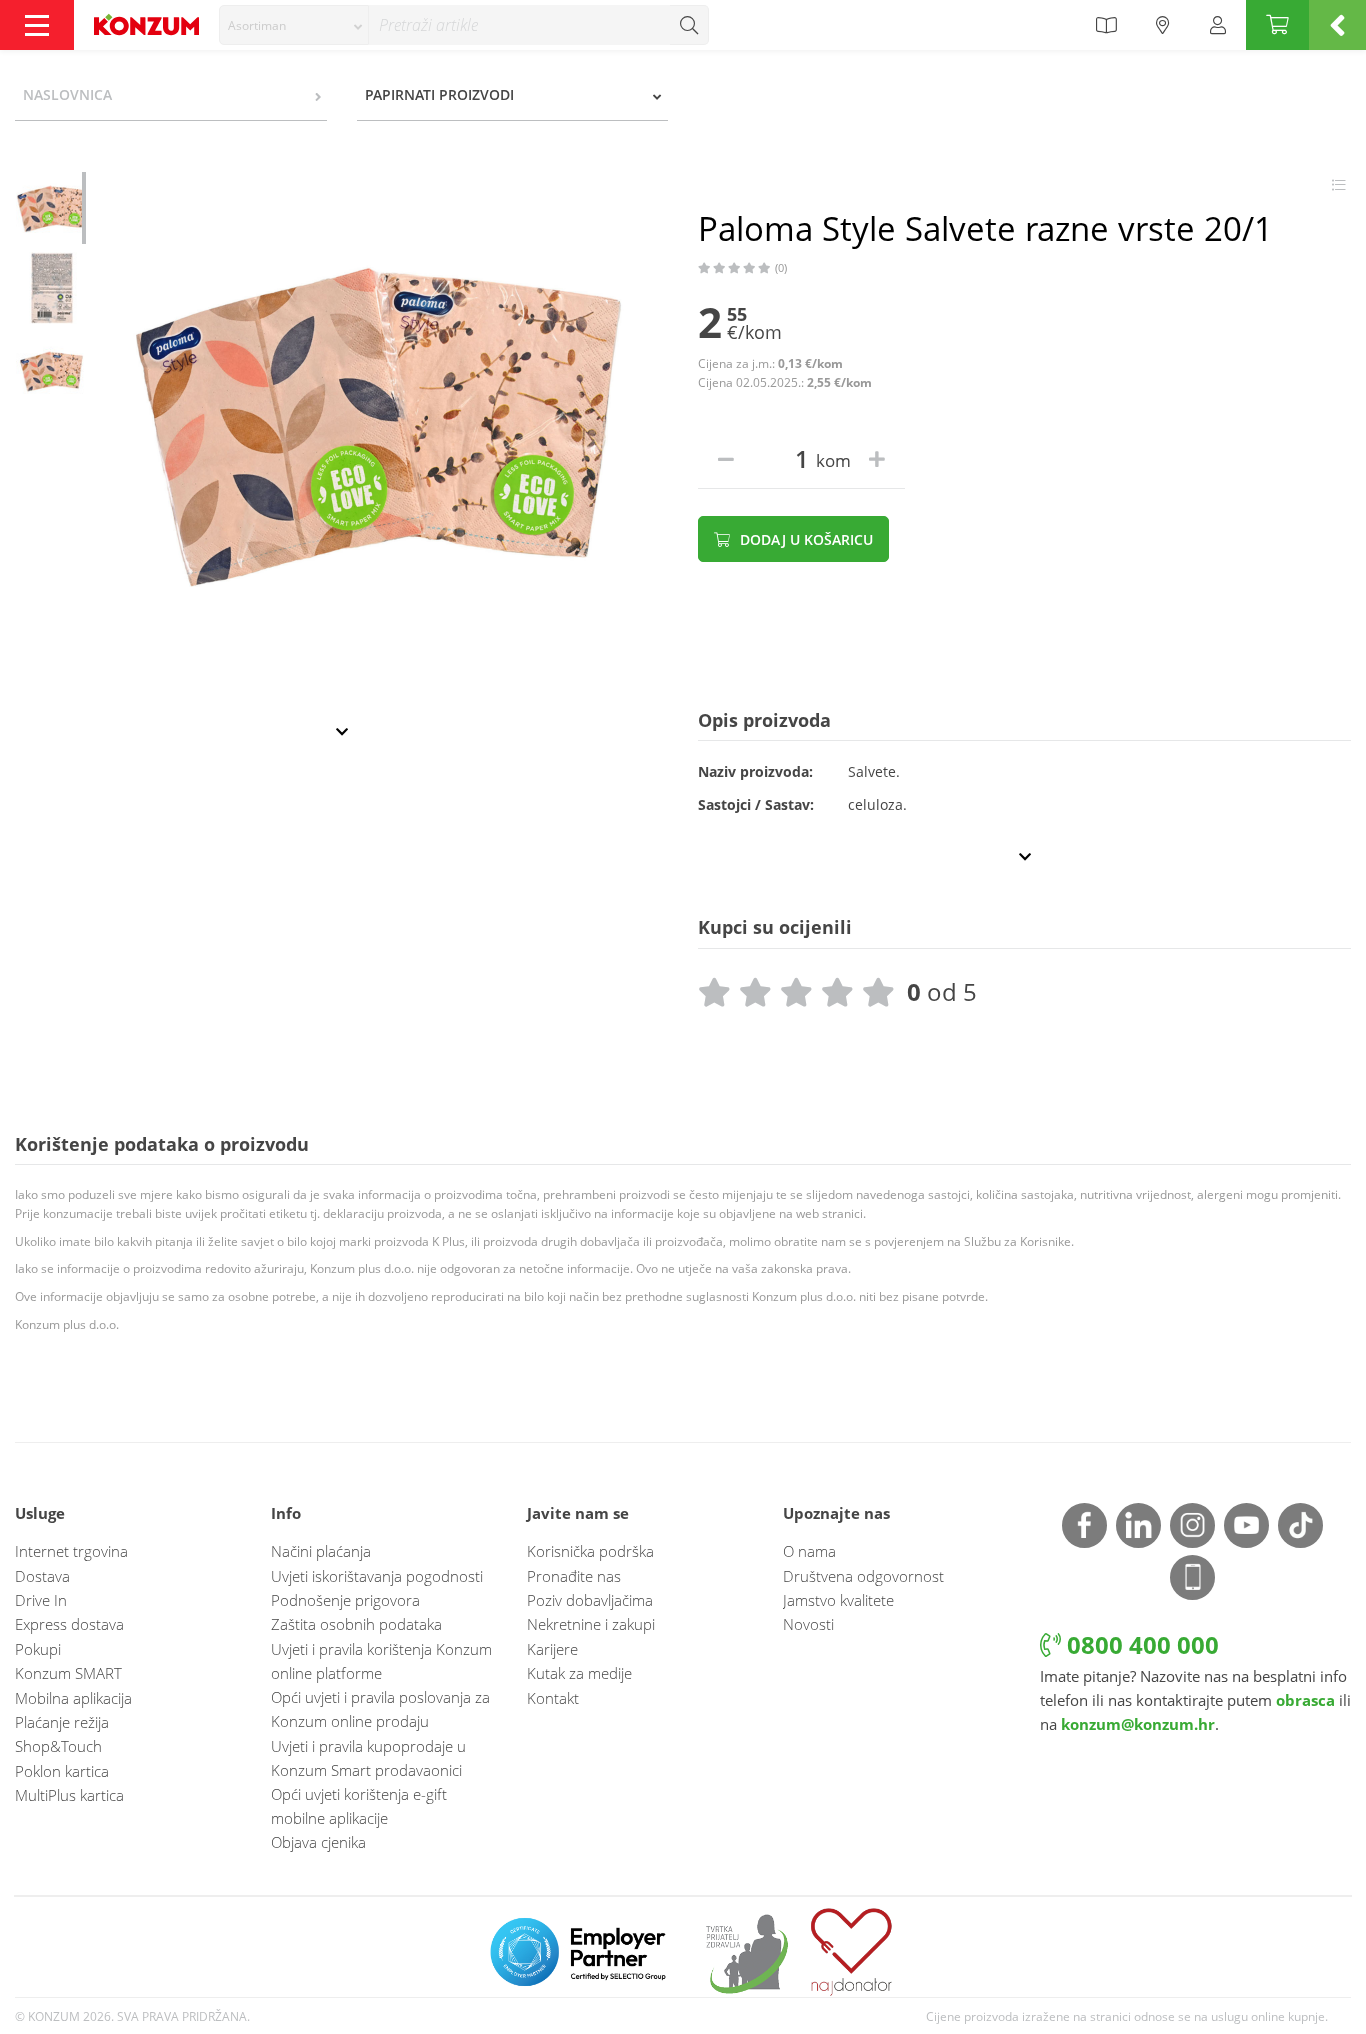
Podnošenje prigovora (345, 1600)
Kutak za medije (579, 1673)
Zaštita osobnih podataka (356, 1624)
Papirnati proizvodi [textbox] (439, 94)
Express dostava (69, 1624)
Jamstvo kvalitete (838, 1600)
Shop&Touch (58, 1746)
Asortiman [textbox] (257, 25)
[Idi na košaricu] (1277, 25)
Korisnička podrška (590, 1551)
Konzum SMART (68, 1673)
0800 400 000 (1140, 1644)
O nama (809, 1551)
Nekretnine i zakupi (591, 1624)
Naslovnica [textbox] (67, 94)
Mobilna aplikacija (73, 1698)
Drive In (41, 1600)
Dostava (42, 1576)
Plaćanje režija (62, 1722)
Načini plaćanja (321, 1551)
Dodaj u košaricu (804, 539)
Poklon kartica (62, 1771)
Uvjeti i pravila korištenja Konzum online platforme (381, 1661)
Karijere (552, 1649)
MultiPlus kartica (69, 1795)
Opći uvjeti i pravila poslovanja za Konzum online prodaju (380, 1709)
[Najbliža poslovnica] (1163, 25)
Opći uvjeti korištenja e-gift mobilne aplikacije (359, 1806)
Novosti (808, 1624)
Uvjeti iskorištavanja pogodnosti (377, 1576)
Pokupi (38, 1649)
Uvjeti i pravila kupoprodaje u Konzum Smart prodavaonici (368, 1758)
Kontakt (553, 1698)
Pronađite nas (574, 1576)
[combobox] (294, 25)
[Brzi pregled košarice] (1337, 25)
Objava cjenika (318, 1842)
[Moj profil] (1218, 25)
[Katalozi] (1106, 25)
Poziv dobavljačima (590, 1600)
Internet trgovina (71, 1551)
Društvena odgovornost (863, 1576)
